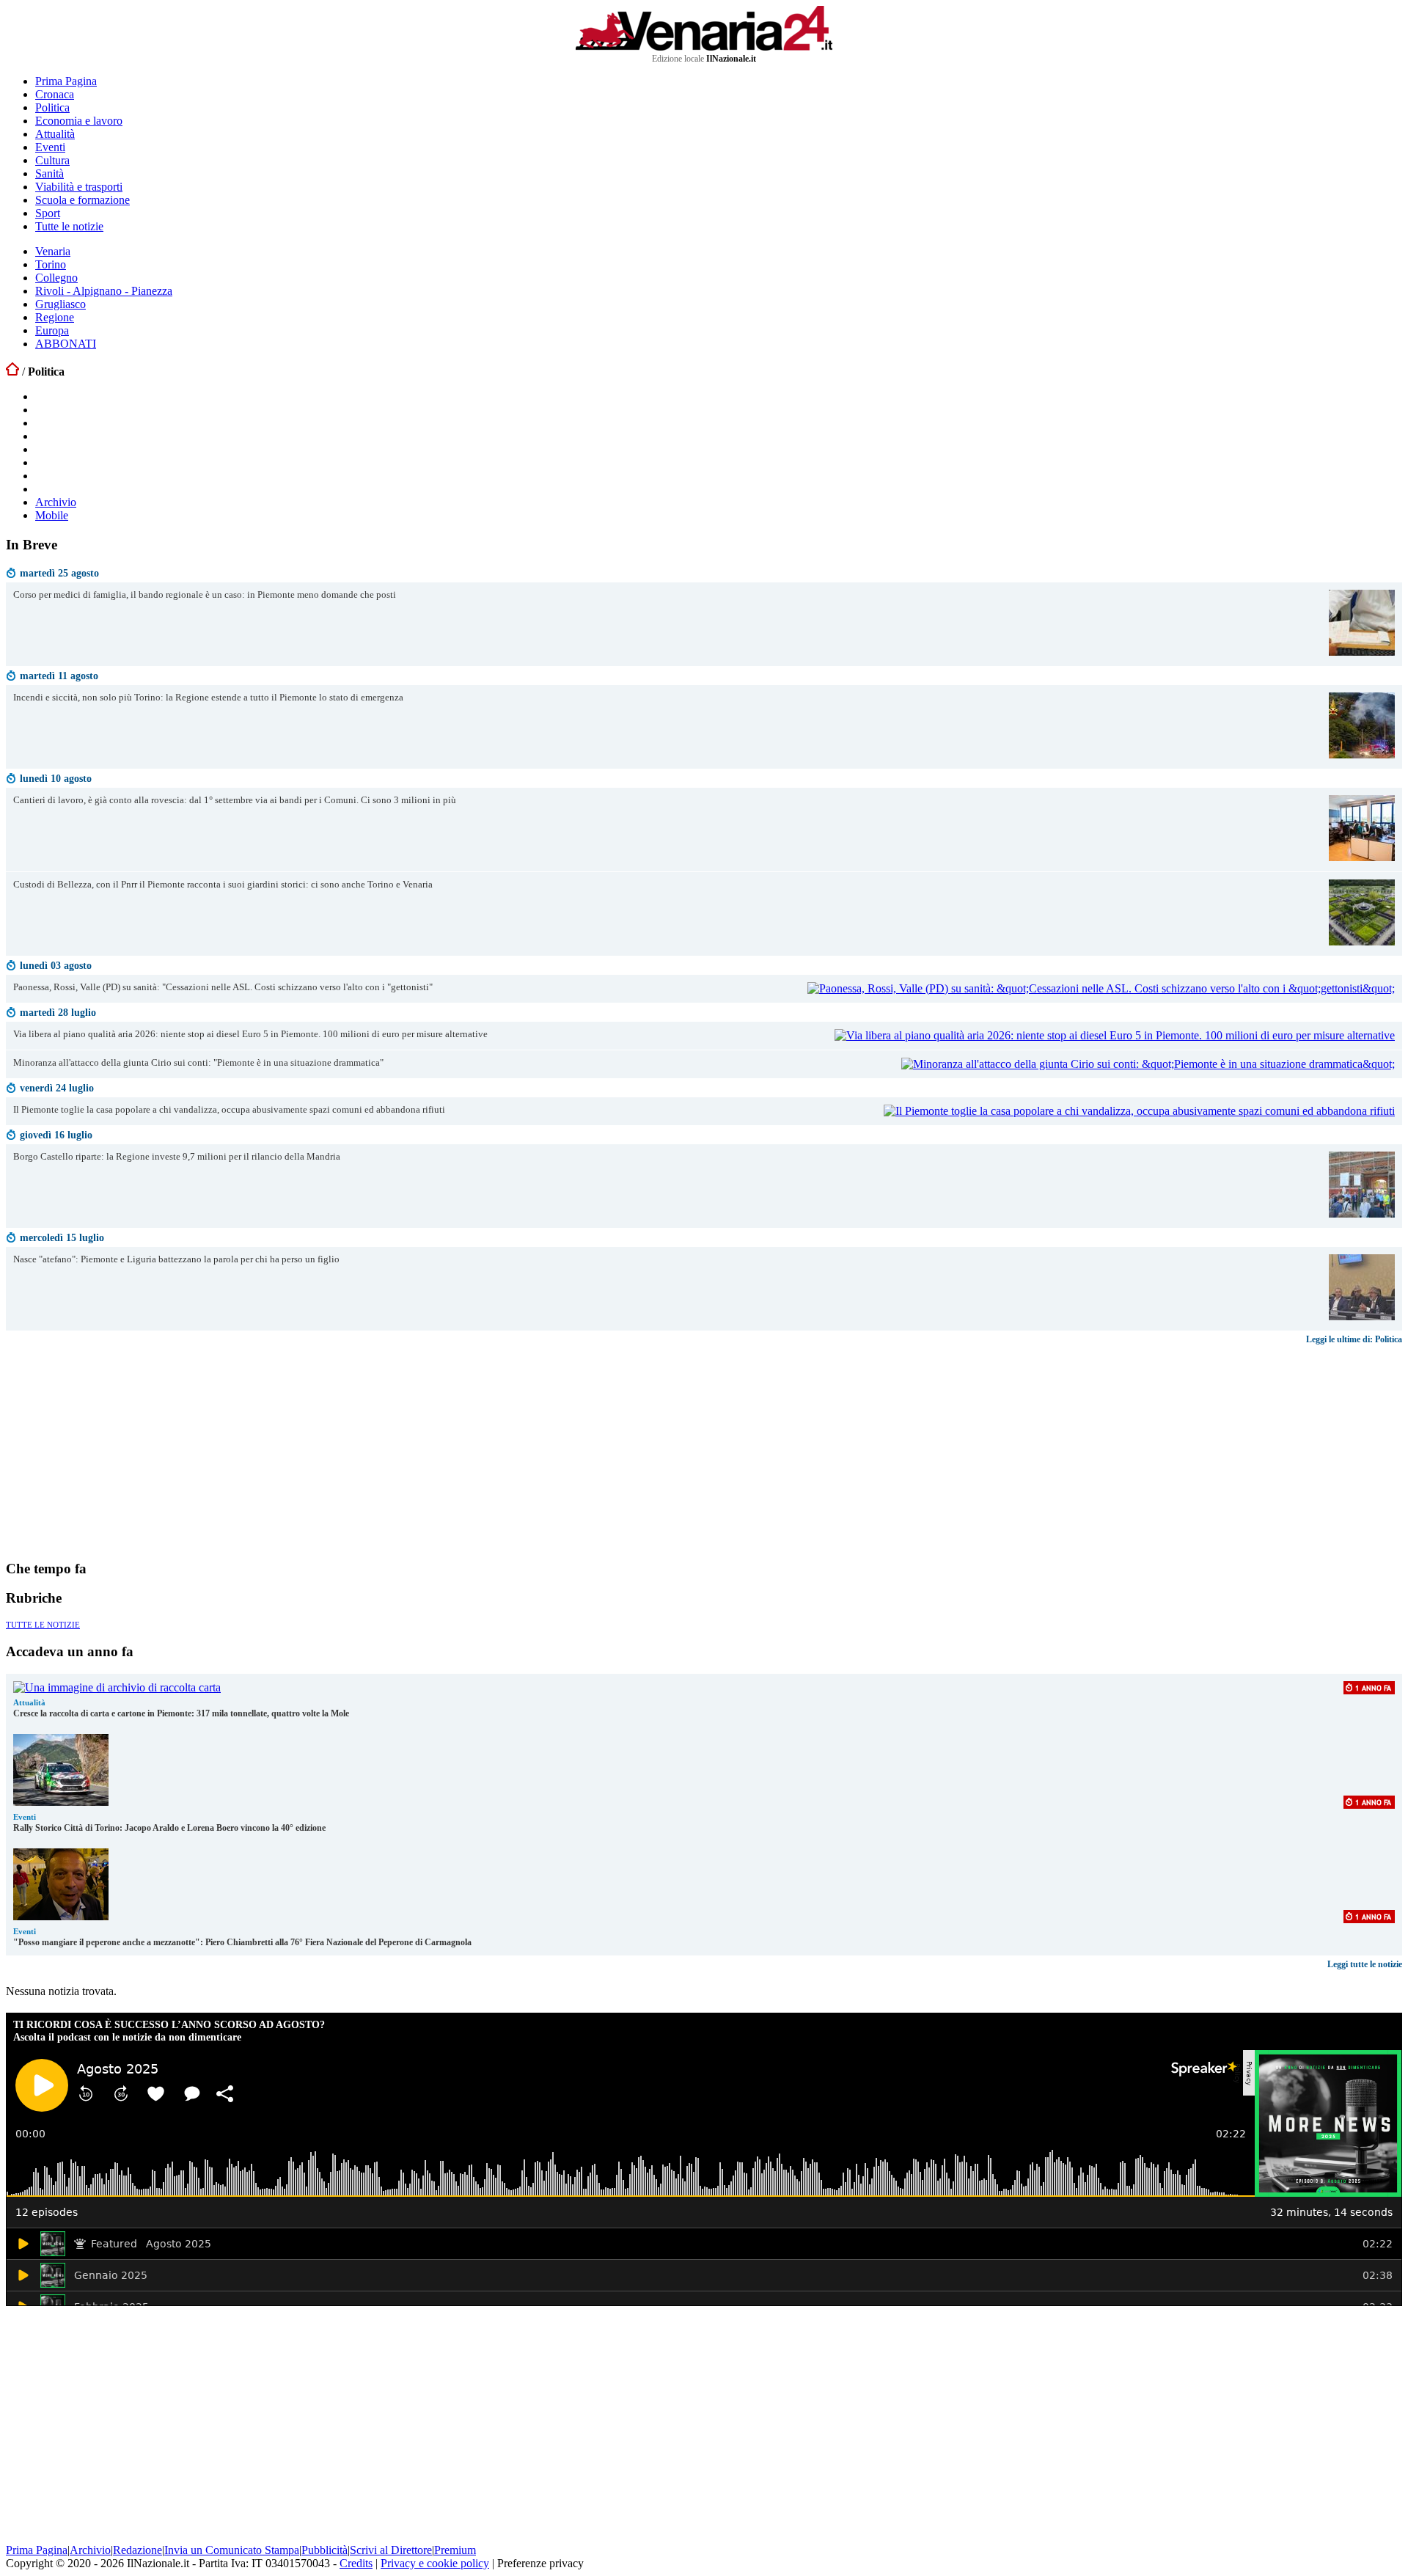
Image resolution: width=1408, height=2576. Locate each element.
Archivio (56, 502)
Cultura (52, 160)
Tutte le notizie (69, 226)
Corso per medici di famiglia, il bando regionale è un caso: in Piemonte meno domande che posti (205, 595)
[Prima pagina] (12, 372)
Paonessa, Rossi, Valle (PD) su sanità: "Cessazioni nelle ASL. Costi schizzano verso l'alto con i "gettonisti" (223, 987)
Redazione (137, 2550)
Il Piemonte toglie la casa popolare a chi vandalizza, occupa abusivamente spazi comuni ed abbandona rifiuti (229, 1110)
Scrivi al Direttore (391, 2550)
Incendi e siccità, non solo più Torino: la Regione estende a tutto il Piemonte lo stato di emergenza (208, 698)
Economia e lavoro (79, 121)
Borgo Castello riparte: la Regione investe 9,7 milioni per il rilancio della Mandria (177, 1157)
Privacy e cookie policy (435, 2563)
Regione (55, 317)
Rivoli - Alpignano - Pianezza (104, 291)
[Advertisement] (116, 1452)
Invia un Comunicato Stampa (232, 2550)
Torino (51, 264)
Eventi (50, 147)
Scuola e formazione (82, 200)
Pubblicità (324, 2550)
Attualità (55, 134)
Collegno (56, 278)
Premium (455, 2550)
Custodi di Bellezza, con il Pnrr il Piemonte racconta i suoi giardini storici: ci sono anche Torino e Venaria (223, 885)
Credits (356, 2563)
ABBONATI (66, 344)
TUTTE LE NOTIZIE (43, 1625)
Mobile (52, 515)
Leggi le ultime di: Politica (1354, 1339)
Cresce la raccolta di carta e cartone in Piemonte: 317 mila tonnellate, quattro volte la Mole (181, 1713)
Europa (52, 330)
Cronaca (55, 94)
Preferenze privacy (540, 2563)
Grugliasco (60, 304)
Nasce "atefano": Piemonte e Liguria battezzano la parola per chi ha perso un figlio (176, 1259)
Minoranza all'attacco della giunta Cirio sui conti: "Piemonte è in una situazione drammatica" (198, 1063)
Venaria (53, 251)
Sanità (49, 173)
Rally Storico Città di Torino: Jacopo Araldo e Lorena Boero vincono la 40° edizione (169, 1828)
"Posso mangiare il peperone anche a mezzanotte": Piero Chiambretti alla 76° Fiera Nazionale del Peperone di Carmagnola (242, 1942)
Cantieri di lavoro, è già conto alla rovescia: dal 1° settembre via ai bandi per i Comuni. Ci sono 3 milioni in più (235, 800)
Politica (52, 107)
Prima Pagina (66, 81)
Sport (48, 213)
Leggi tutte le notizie (1365, 1964)
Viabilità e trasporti (79, 187)
